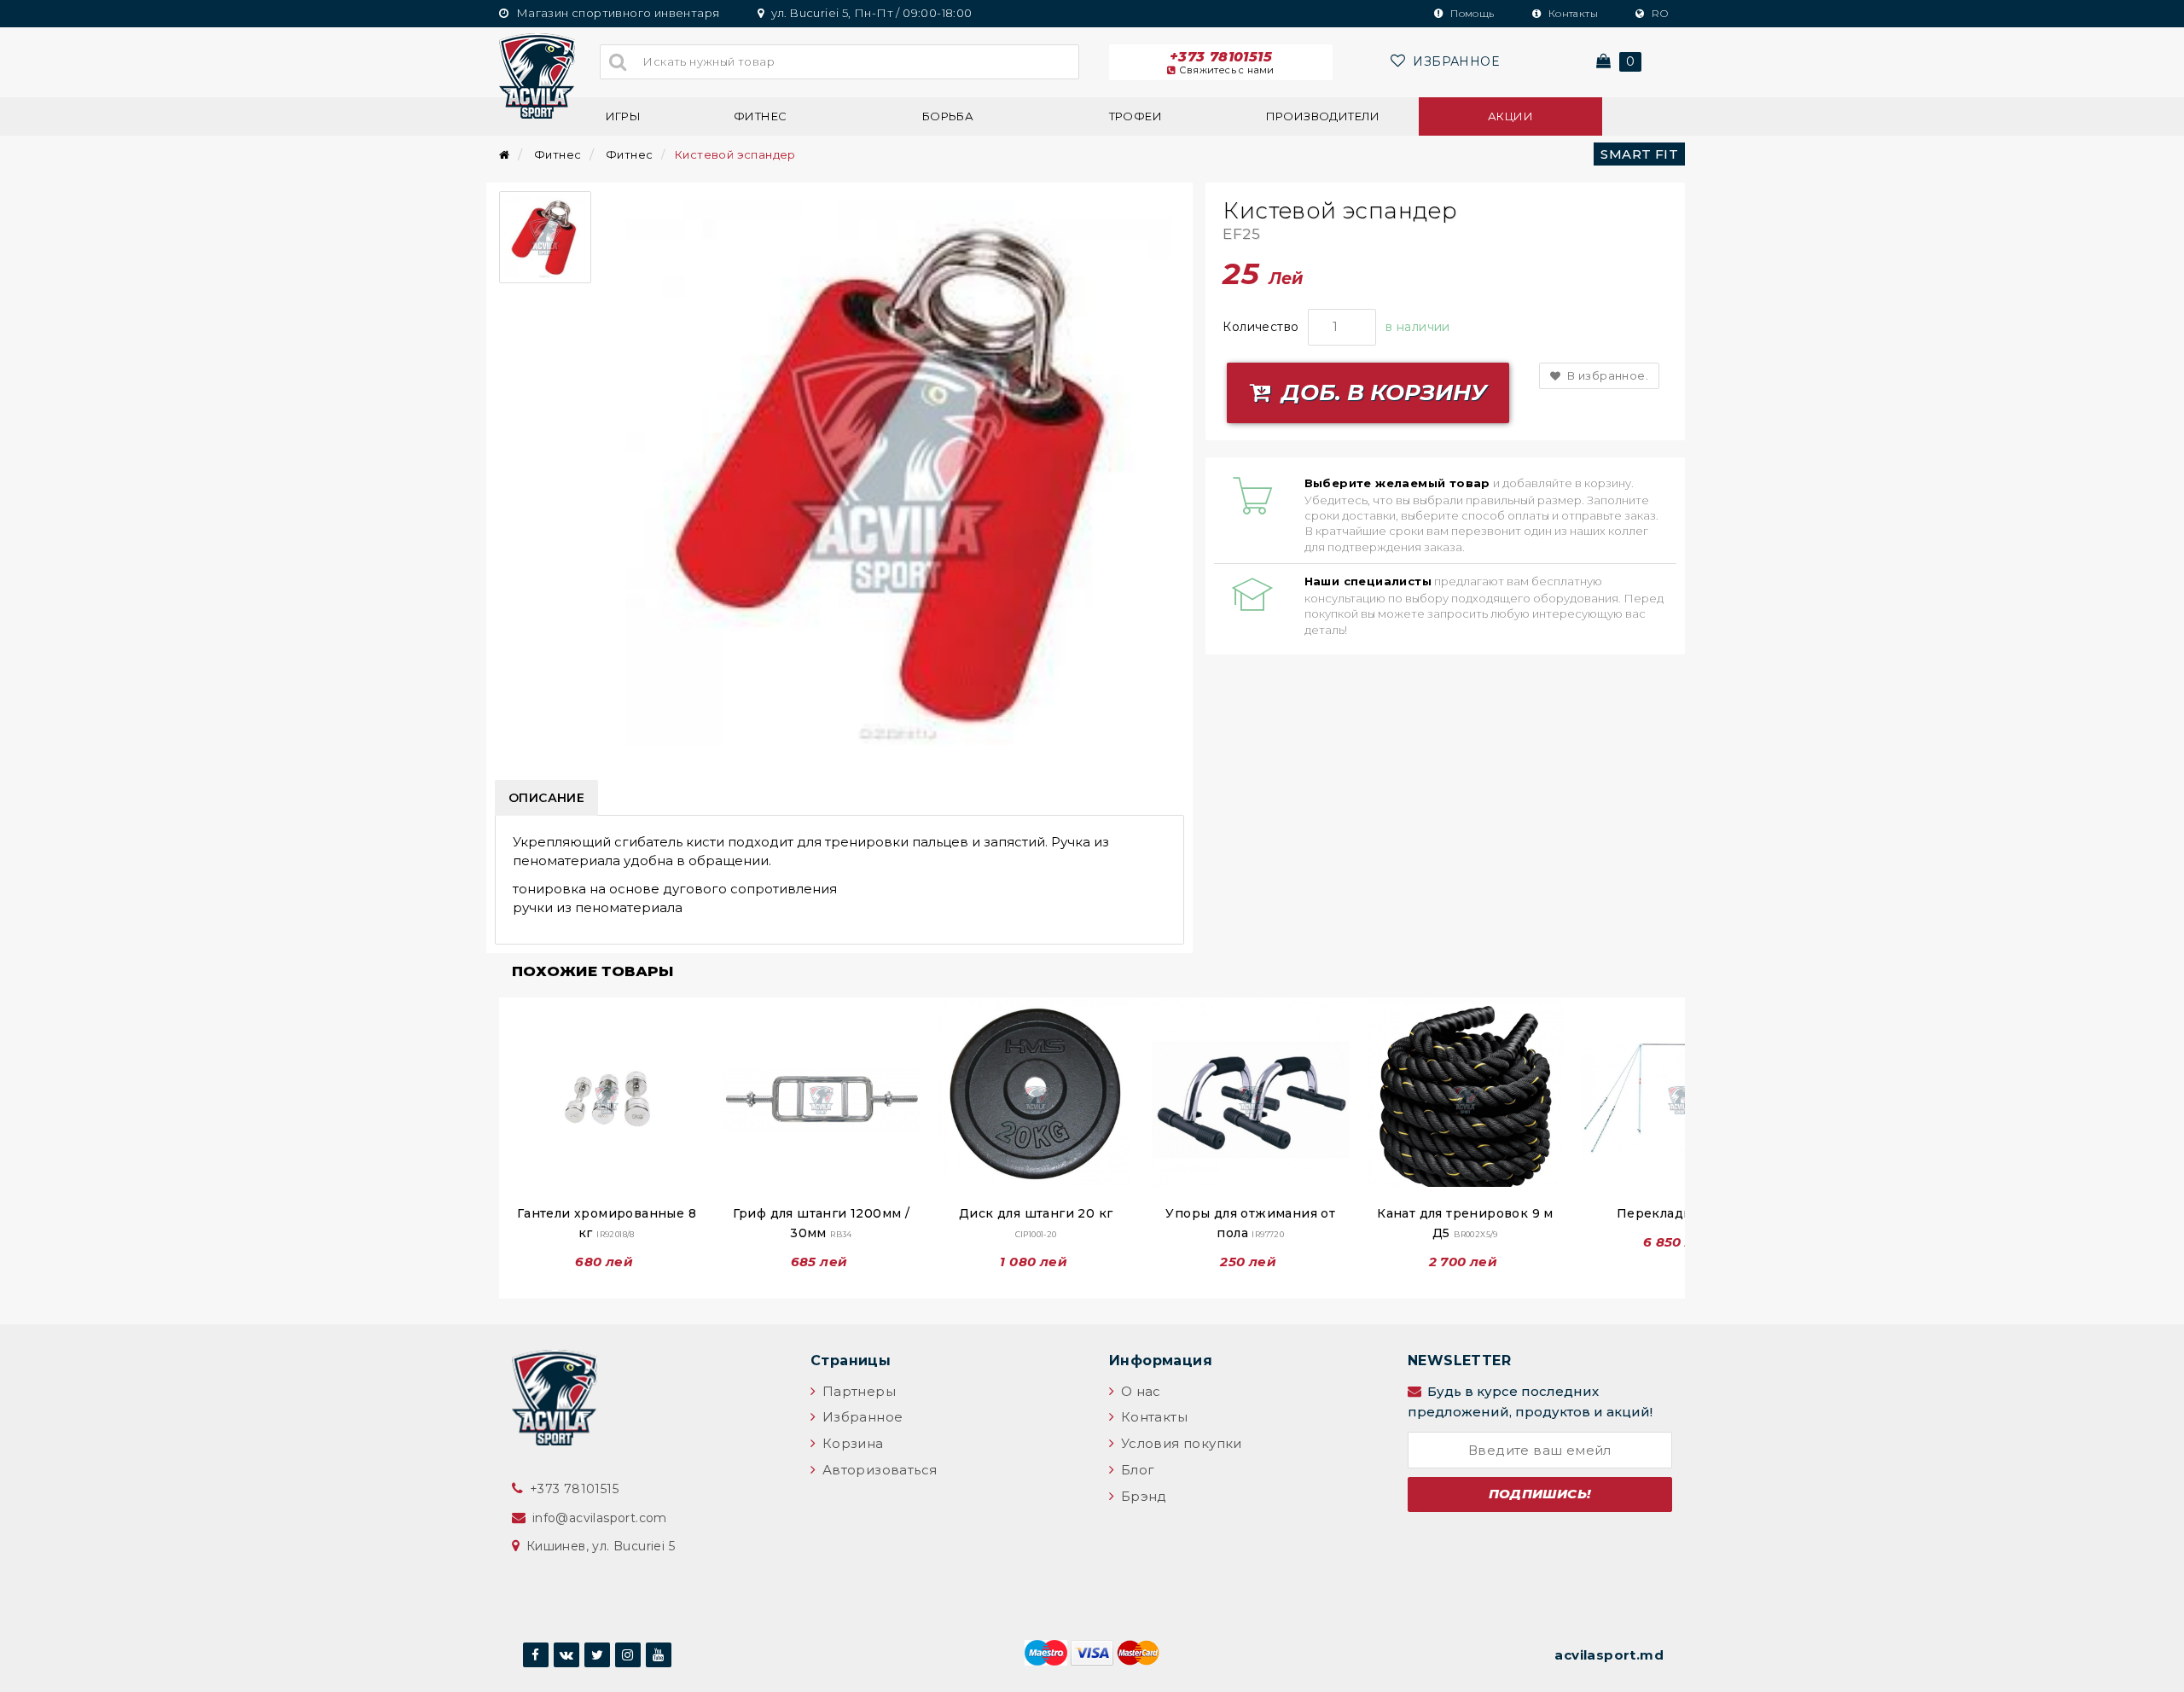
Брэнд (1141, 1496)
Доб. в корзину (1381, 392)
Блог (1136, 1470)
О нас (1138, 1391)
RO (1658, 13)
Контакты (1571, 13)
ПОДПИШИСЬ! (1540, 1494)
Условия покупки (1179, 1443)
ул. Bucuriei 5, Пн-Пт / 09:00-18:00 (870, 13)
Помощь (1471, 13)
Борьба (948, 116)
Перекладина (1680, 1213)
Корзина (851, 1443)
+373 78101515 (1222, 62)
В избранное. (1606, 375)
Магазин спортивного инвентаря (616, 13)
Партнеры (857, 1391)
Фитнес (760, 116)
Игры (624, 116)
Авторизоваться (877, 1470)
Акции (1510, 116)
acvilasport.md (1609, 1655)
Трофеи (1136, 116)
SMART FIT (1639, 154)
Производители (1323, 116)
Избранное (860, 1417)
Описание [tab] (546, 798)
